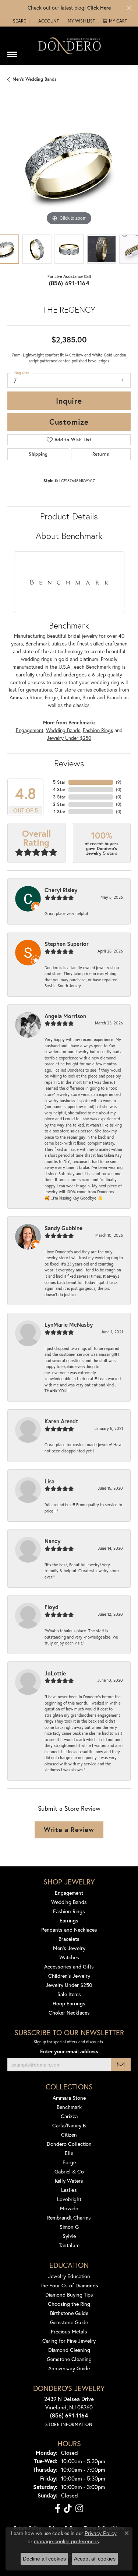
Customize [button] (69, 422)
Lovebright (69, 2199)
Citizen (69, 2135)
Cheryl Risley (61, 890)
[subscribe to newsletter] (121, 2065)
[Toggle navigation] (12, 52)
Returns (101, 454)
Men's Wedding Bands (35, 79)
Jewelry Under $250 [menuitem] (69, 1985)
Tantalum (69, 2245)
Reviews (69, 763)
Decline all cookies (44, 2559)
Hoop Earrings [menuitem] (69, 2003)
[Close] (129, 8)
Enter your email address (69, 2051)
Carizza (69, 2116)
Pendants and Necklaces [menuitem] (69, 1930)
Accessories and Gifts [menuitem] (69, 1966)
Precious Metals (69, 2331)
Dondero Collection (69, 2144)
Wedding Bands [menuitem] (69, 1902)
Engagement (30, 730)
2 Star (59, 804)
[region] (69, 165)
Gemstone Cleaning (69, 2359)
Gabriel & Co (69, 2171)
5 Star (59, 782)
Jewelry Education (69, 2276)
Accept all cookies (95, 2559)
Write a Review (69, 1830)
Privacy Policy (101, 2533)
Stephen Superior (67, 944)
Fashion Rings (98, 730)
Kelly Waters (69, 2181)
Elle (69, 2153)
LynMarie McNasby (69, 1324)
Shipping (38, 454)
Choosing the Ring (69, 2304)
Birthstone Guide (69, 2313)
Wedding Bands (63, 730)
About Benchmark (69, 536)
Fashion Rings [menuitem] (69, 1911)
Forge (69, 2162)
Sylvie (69, 2236)
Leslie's (69, 2190)
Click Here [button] (99, 8)
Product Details (69, 516)
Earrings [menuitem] (69, 1920)
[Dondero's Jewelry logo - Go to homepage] (69, 46)
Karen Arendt (61, 1421)
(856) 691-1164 (69, 283)
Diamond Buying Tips (69, 2295)
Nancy (52, 1541)
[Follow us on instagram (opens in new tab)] (79, 2509)
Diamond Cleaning (69, 2350)
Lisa (49, 1481)
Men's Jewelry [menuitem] (69, 1948)
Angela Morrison (65, 1016)
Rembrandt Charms (69, 2218)
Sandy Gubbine (63, 1228)
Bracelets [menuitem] (69, 1939)
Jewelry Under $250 (69, 738)
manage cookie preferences (66, 2541)
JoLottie (55, 1673)
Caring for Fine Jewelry (69, 2341)
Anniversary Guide (69, 2368)
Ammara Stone (69, 2098)
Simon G (69, 2227)
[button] (20, 21)
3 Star (59, 797)
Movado (69, 2208)
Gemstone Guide (69, 2322)
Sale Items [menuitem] (69, 1994)
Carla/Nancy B (69, 2125)
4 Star (59, 789)
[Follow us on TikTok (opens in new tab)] (68, 2509)
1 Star (60, 812)
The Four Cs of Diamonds (69, 2285)
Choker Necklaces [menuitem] (69, 2013)
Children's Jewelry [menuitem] (69, 1976)
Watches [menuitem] (69, 1957)
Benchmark (69, 2107)
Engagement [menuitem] (69, 1893)
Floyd (52, 1607)
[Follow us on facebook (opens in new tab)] (58, 2509)
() (119, 782)
